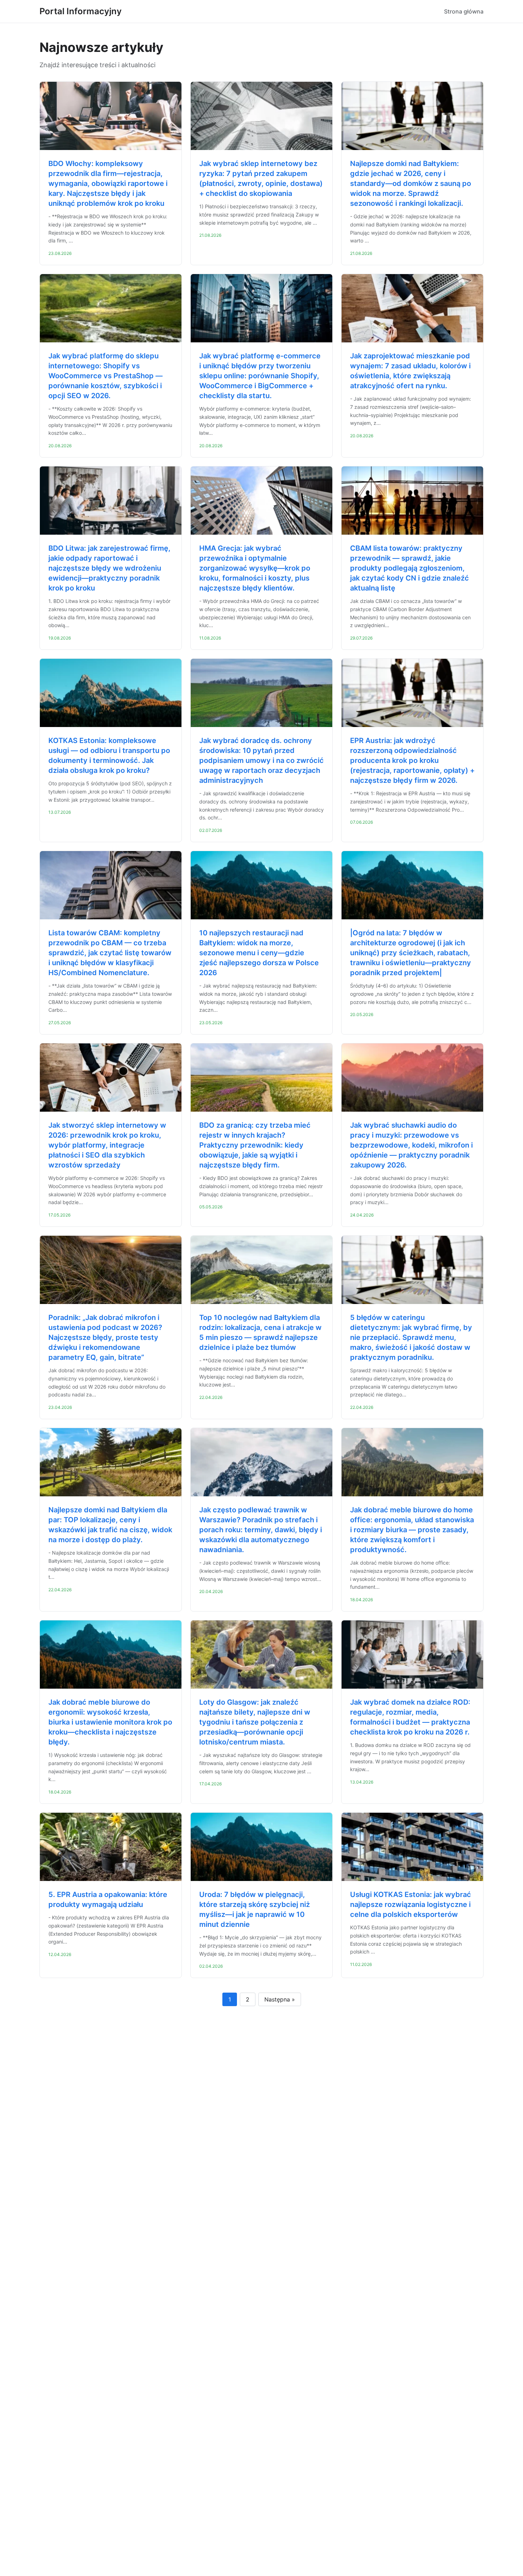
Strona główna (464, 11)
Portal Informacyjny (81, 11)
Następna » (280, 1999)
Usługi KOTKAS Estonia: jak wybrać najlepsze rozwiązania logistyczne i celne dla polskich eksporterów (411, 1904)
